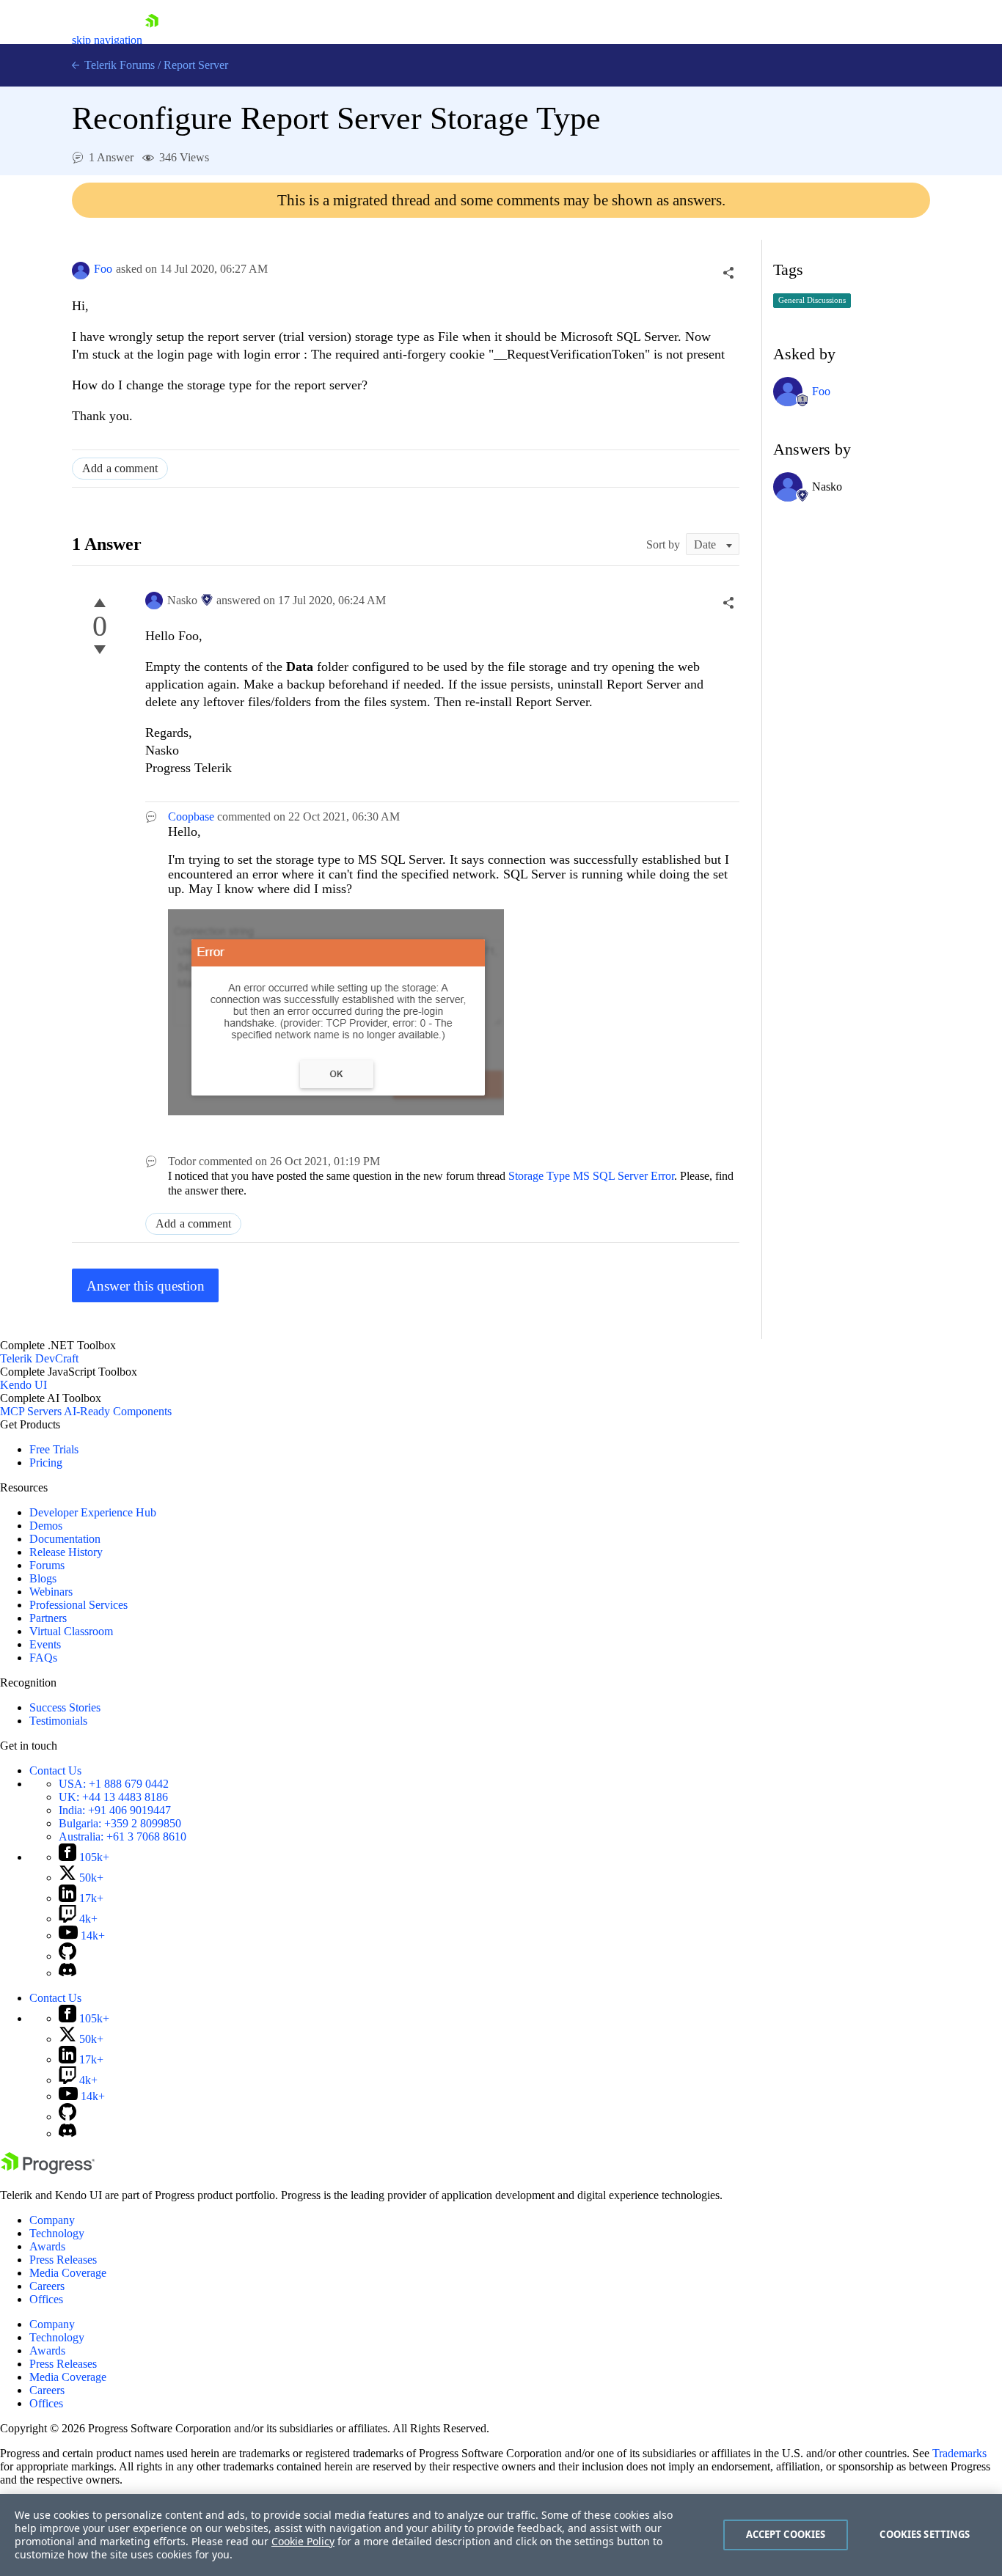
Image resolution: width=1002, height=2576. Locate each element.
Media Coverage (68, 2273)
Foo (103, 269)
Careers (47, 2286)
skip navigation (107, 40)
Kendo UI (23, 1385)
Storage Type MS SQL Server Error (591, 1176)
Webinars (51, 1592)
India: (115, 1810)
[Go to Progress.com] (48, 2170)
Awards (47, 2246)
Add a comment (120, 468)
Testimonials (58, 1721)
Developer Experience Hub (93, 1512)
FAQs (43, 1658)
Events (45, 1644)
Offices (46, 2299)
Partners (48, 1618)
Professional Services (78, 1605)
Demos (46, 1526)
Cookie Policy (303, 2541)
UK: (113, 1797)
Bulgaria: (120, 1823)
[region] (501, 2535)
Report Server (196, 65)
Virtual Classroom (71, 1631)
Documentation (65, 1539)
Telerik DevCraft (39, 1358)
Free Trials (54, 1449)
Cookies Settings (925, 2534)
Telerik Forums (118, 65)
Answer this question (146, 1286)
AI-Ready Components (118, 1411)
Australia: (122, 1836)
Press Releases (63, 2260)
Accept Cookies (786, 2534)
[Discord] (67, 1973)
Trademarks (959, 2453)
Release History (66, 1552)
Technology (57, 2233)
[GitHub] (67, 1956)
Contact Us (55, 1770)
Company (52, 2220)
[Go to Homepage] (152, 40)
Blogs (43, 1578)
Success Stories (65, 1707)
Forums (47, 1565)
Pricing (46, 1463)
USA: (114, 1784)
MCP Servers (31, 1411)
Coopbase (191, 817)
